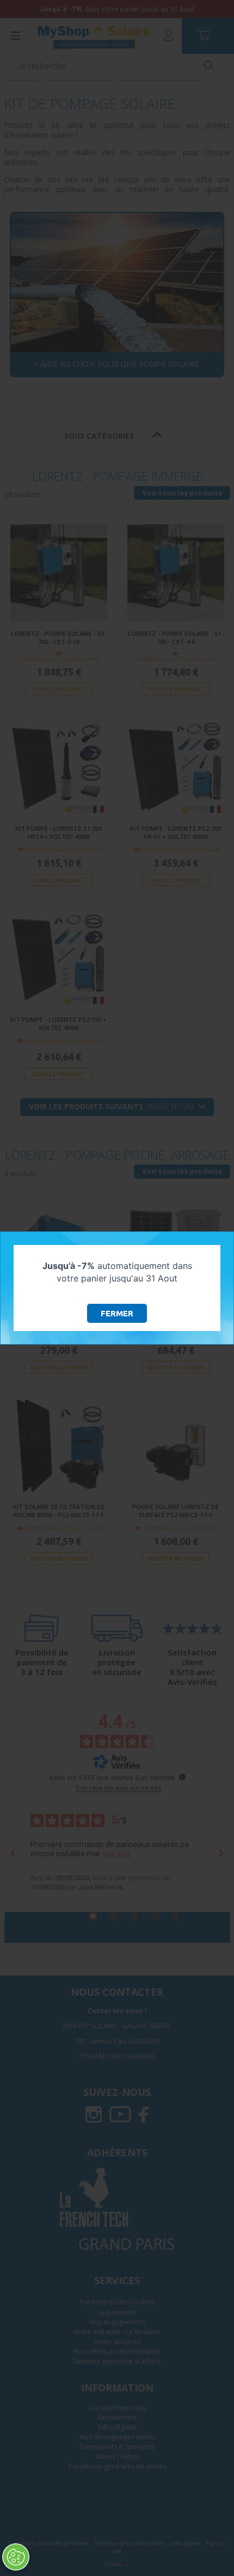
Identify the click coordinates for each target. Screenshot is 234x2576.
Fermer (117, 1313)
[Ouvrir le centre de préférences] (16, 2557)
